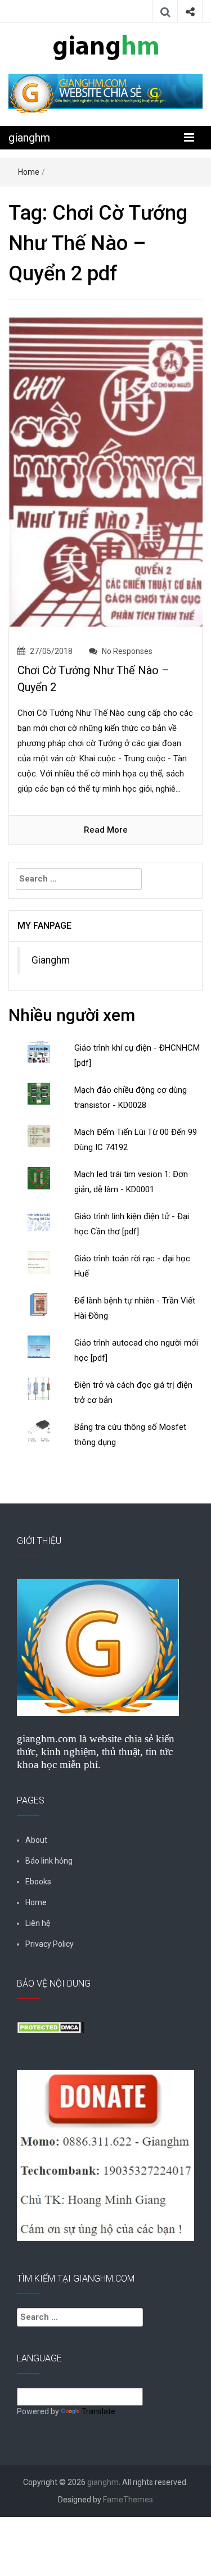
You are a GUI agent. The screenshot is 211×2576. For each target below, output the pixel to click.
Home (29, 172)
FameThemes (128, 2500)
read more (106, 830)
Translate (98, 2411)
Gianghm (51, 960)
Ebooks (38, 1882)
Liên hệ (38, 1923)
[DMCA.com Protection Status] (51, 2027)
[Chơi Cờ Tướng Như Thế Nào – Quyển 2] (105, 471)
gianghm (29, 138)
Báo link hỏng (49, 1861)
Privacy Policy (50, 1944)
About (36, 1840)
